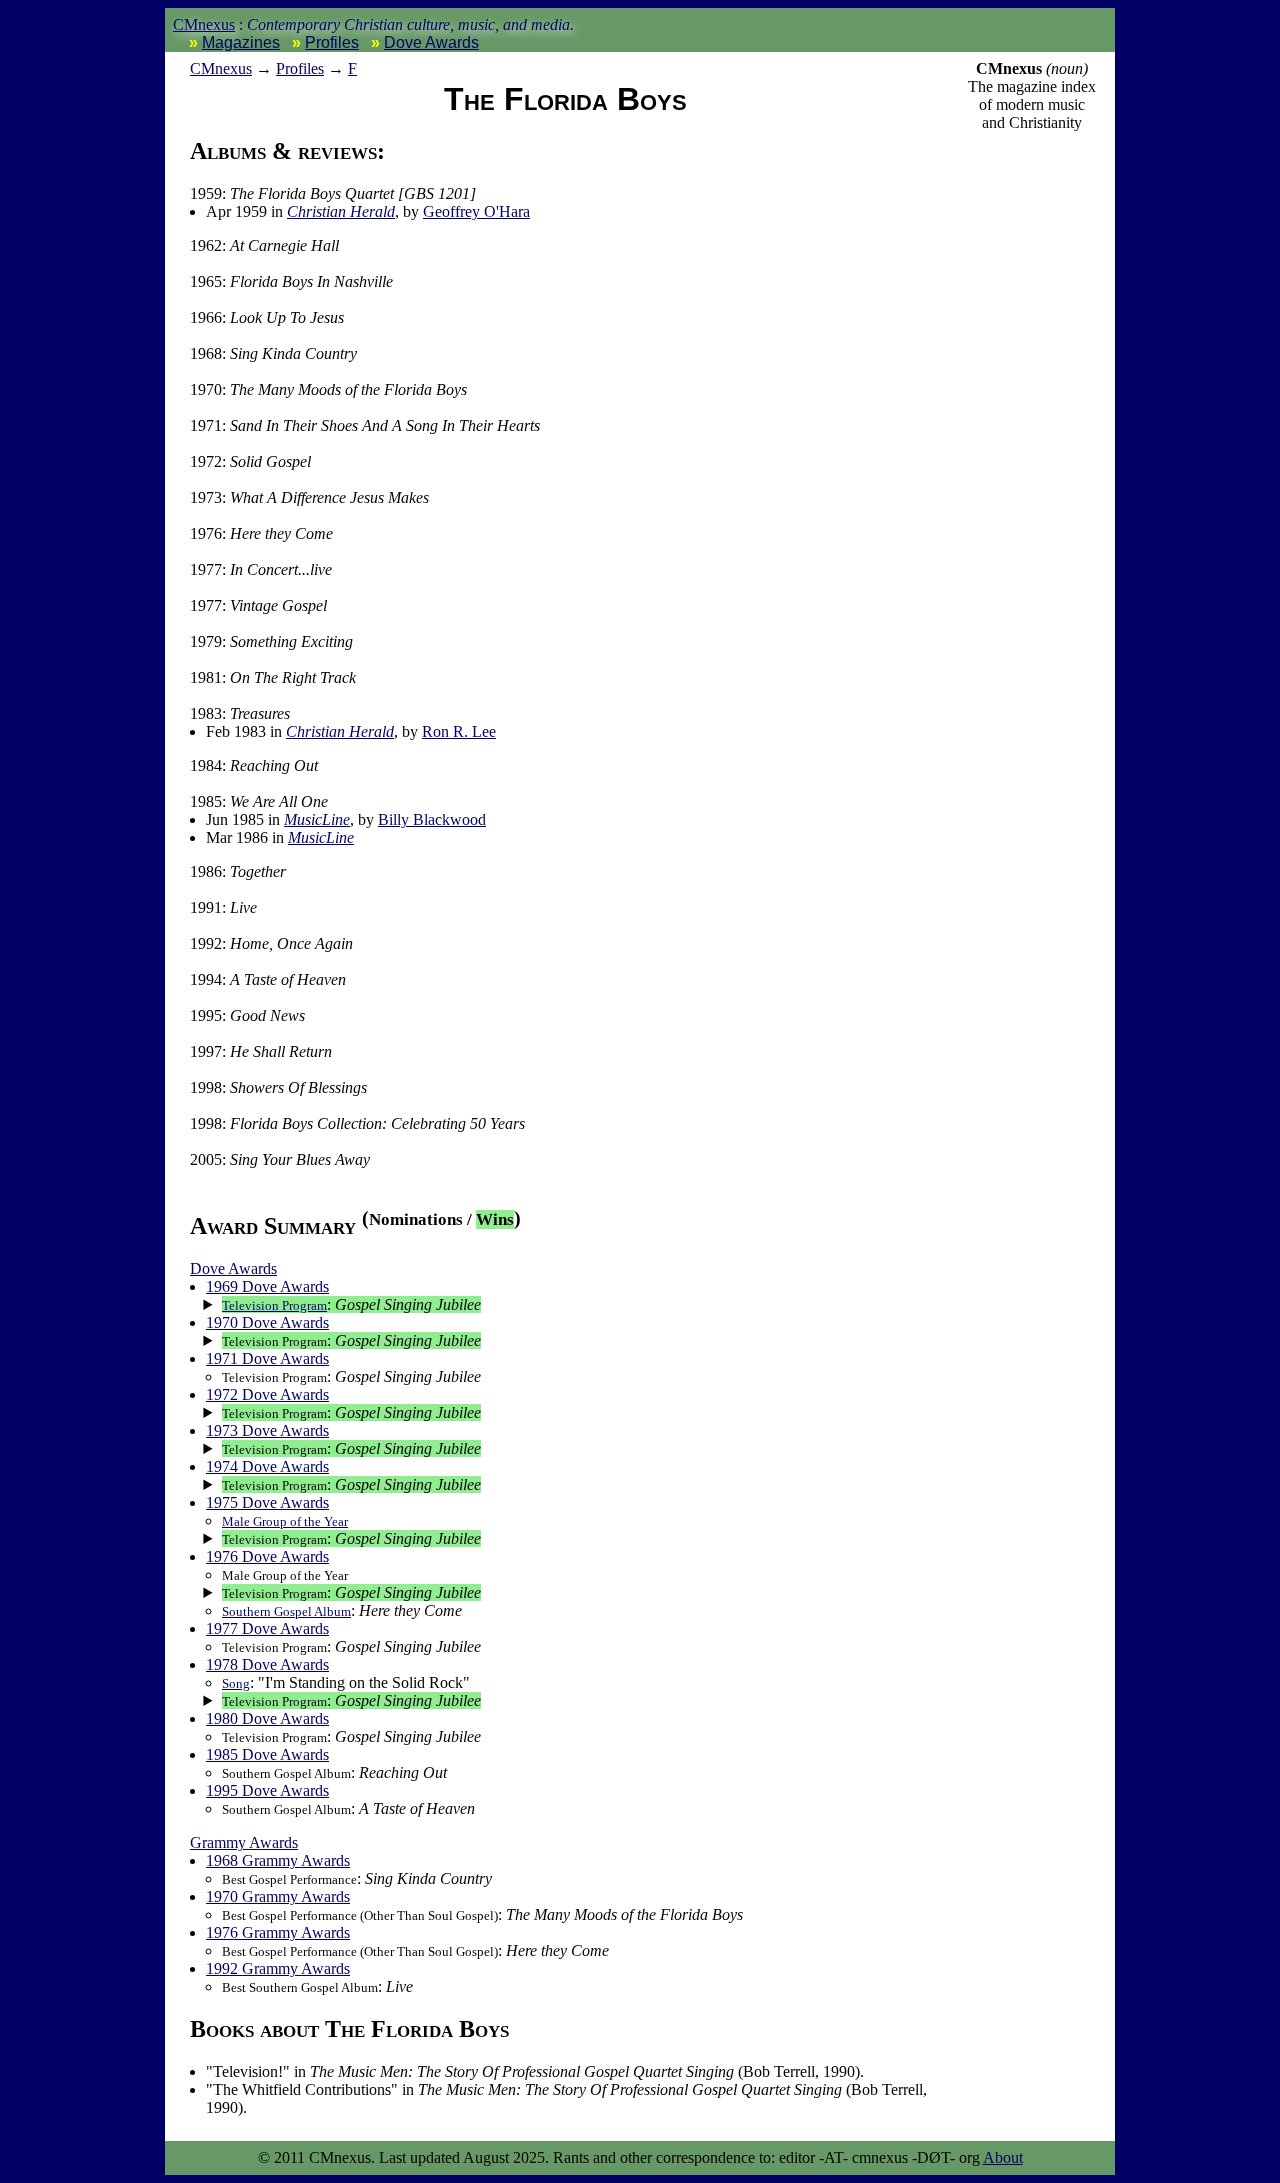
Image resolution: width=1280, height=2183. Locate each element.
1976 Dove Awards (267, 1556)
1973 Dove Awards (267, 1430)
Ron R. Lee (459, 731)
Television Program (274, 1305)
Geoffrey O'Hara (476, 211)
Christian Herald (341, 211)
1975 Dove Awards (267, 1502)
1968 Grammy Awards (278, 1860)
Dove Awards (431, 42)
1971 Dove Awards (267, 1358)
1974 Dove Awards (267, 1466)
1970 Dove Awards (267, 1322)
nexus (221, 68)
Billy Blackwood (432, 819)
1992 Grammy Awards (278, 1968)
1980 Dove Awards (267, 1718)
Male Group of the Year (285, 1521)
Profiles (332, 42)
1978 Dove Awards (267, 1664)
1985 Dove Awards (267, 1754)
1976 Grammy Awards (278, 1932)
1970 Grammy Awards (278, 1896)
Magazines (241, 42)
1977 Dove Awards (267, 1628)
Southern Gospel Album (286, 1611)
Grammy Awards (244, 1842)
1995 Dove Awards (267, 1790)
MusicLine (317, 819)
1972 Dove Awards (267, 1394)
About (1003, 2157)
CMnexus (204, 24)
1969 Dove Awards (267, 1286)
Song (236, 1683)
